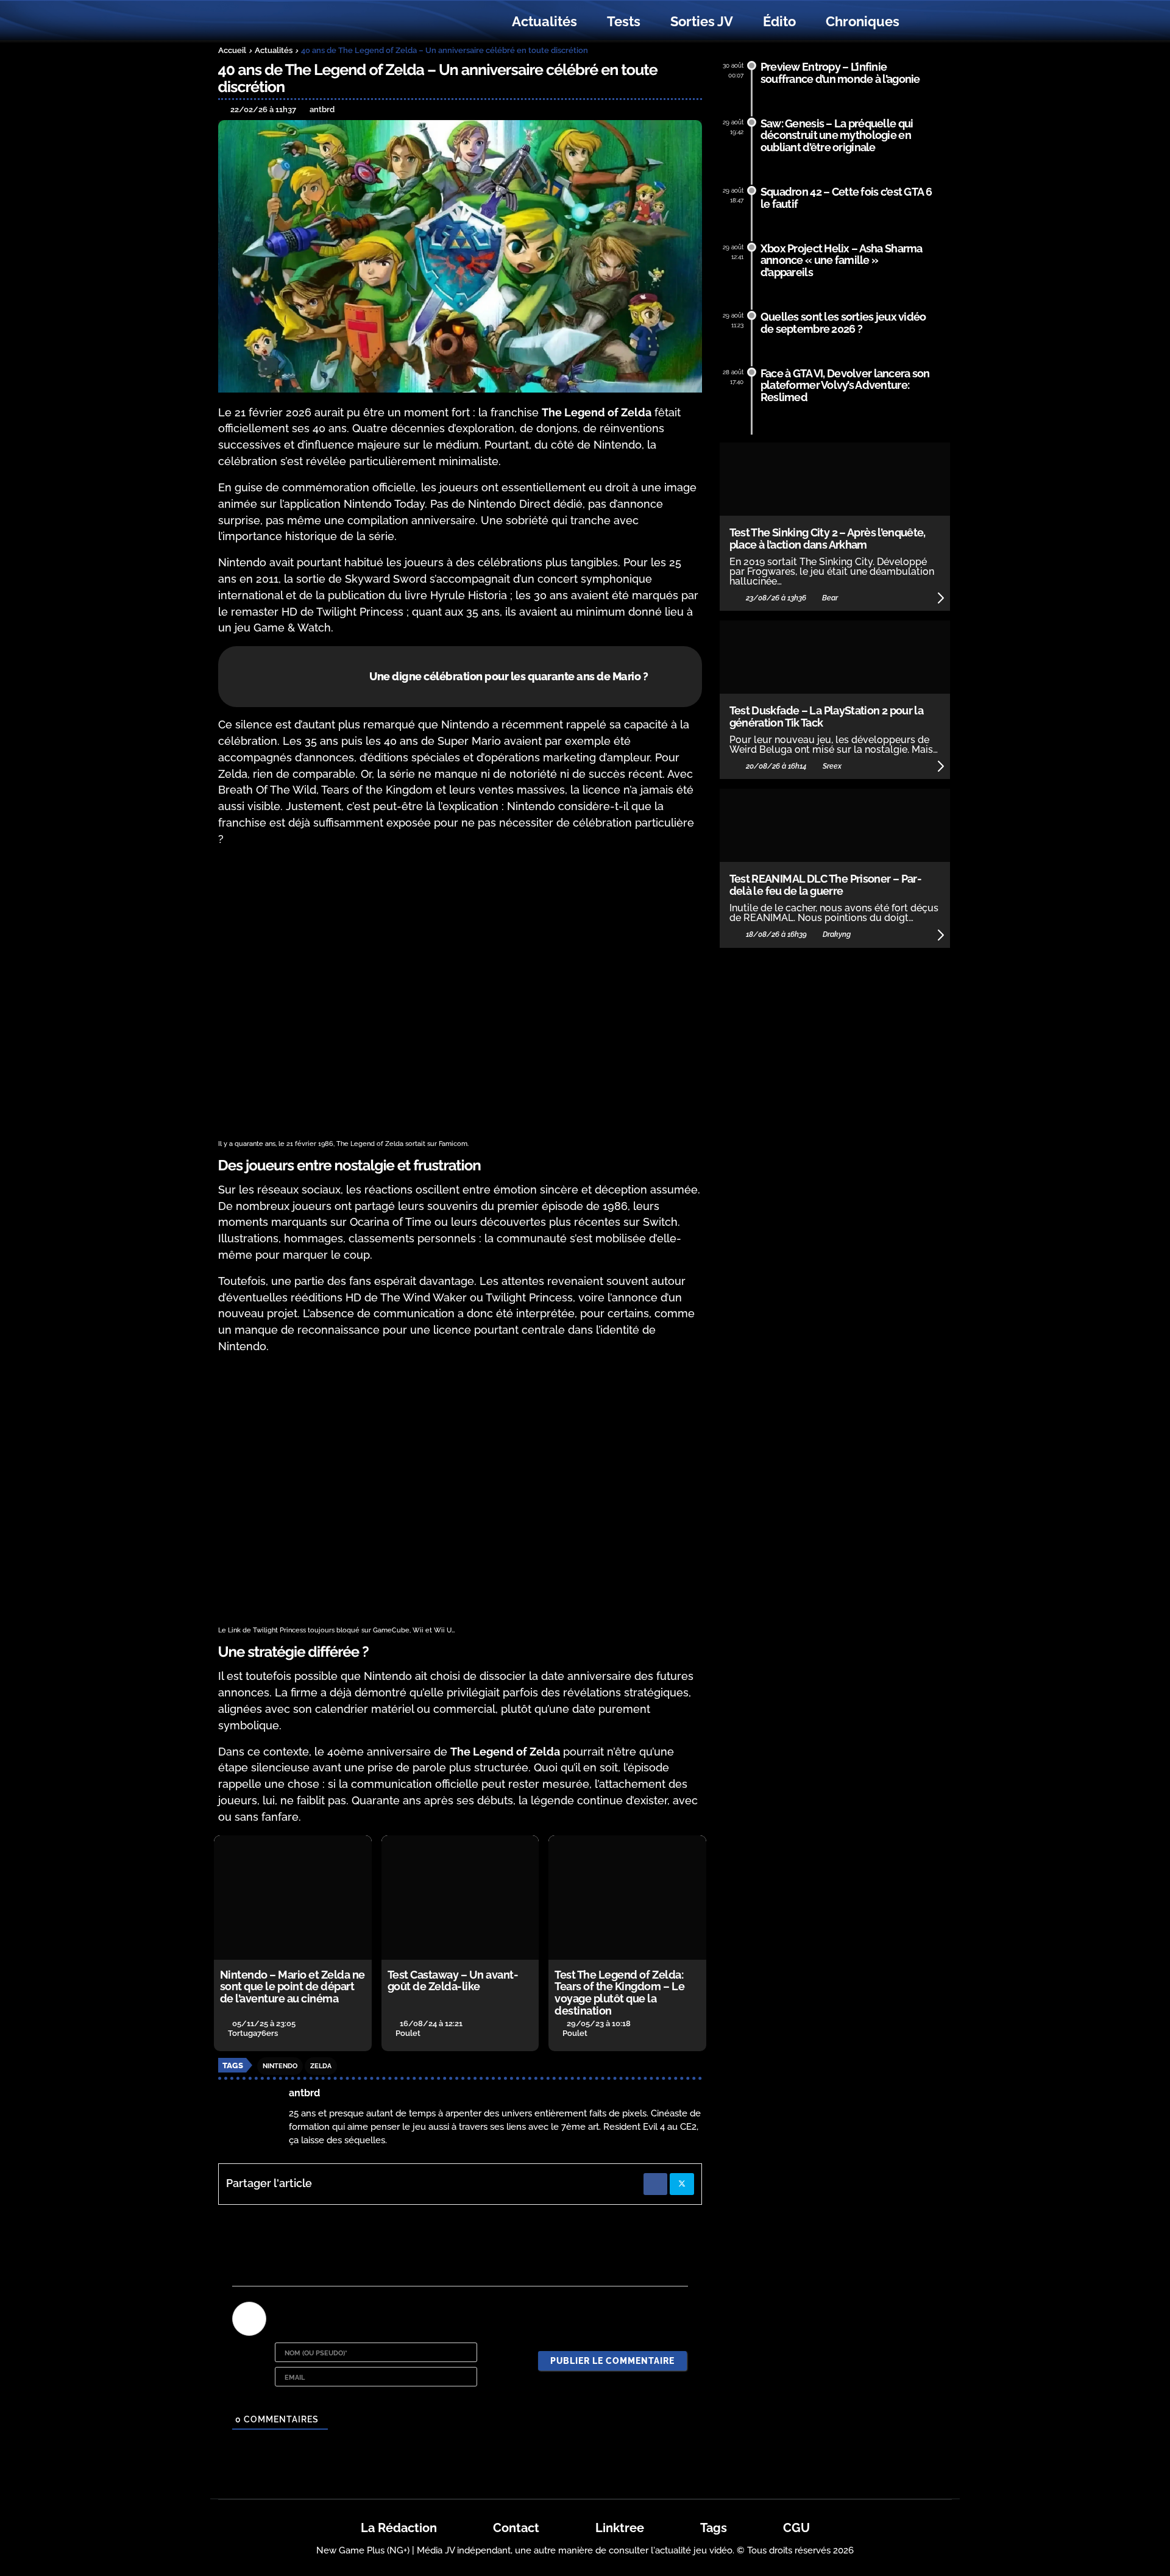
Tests (624, 21)
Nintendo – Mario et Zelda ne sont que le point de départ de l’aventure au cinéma (292, 1987)
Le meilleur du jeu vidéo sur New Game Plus (285, 22)
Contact (516, 2528)
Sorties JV (702, 21)
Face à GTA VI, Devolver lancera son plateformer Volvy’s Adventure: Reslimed (845, 386)
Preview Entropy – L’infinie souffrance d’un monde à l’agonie (840, 73)
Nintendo (280, 2066)
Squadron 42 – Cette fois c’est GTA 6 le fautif (846, 198)
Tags (714, 2528)
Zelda (321, 2066)
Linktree (620, 2528)
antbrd (304, 2093)
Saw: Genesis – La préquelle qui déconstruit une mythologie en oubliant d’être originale (837, 136)
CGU (796, 2528)
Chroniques (863, 21)
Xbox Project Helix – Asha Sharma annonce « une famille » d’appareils (842, 261)
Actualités (544, 21)
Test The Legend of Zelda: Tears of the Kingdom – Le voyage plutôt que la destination (619, 1993)
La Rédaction (399, 2528)
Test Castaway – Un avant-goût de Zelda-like (453, 1981)
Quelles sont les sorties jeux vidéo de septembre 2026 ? (843, 323)
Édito (779, 21)
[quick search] (927, 22)
